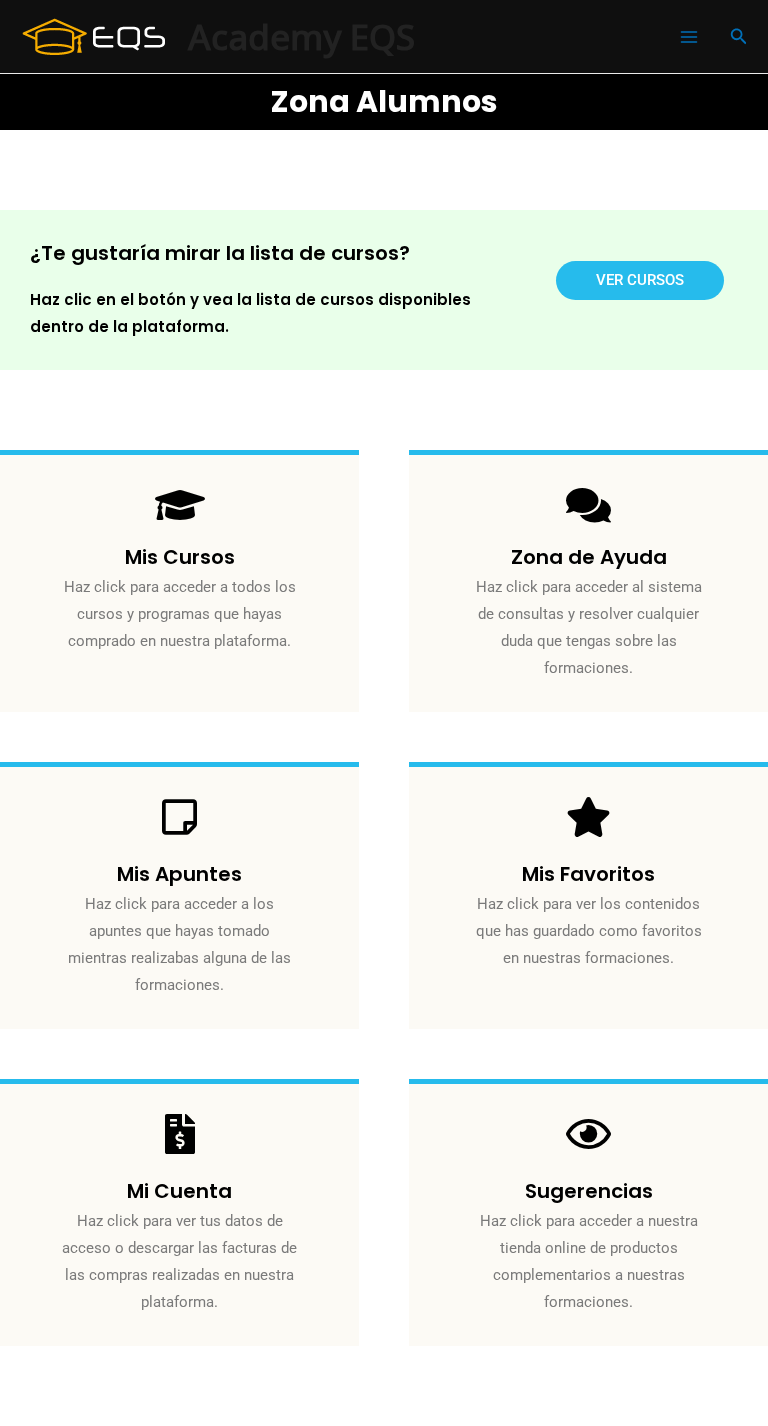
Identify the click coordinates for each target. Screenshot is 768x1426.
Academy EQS (301, 36)
